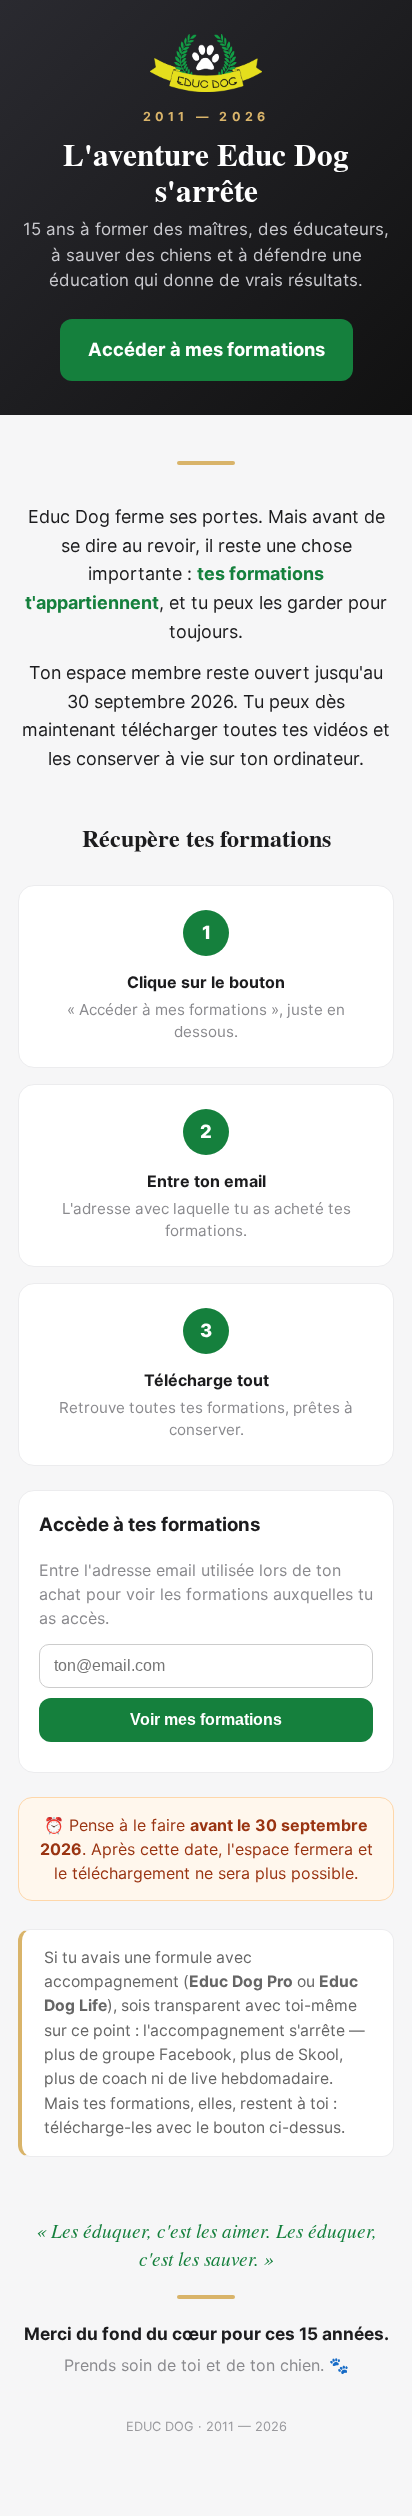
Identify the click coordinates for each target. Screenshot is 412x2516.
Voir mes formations (206, 1719)
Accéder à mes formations (206, 349)
